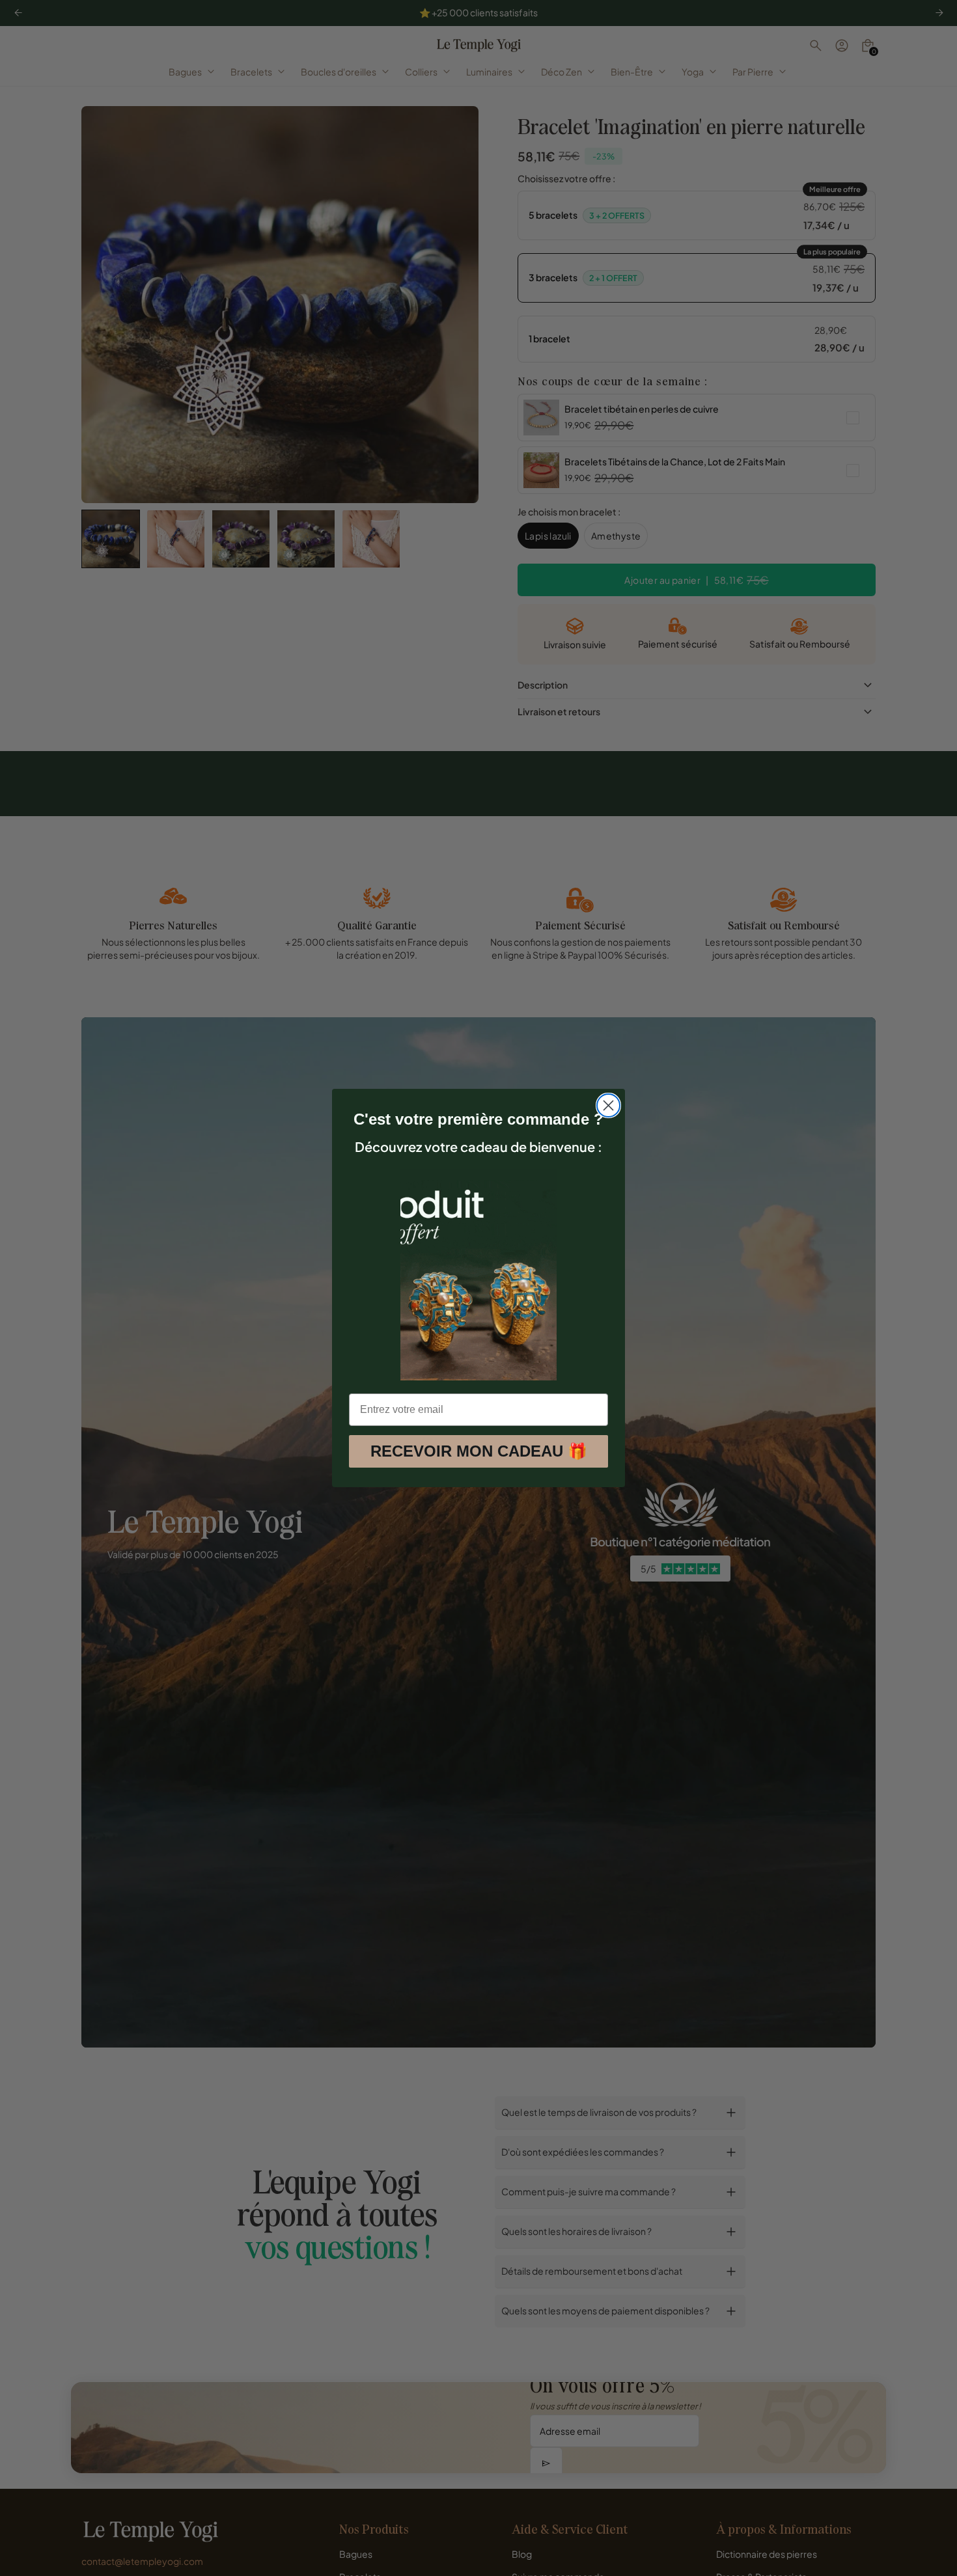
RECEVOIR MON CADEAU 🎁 (479, 1451)
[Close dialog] (608, 1105)
